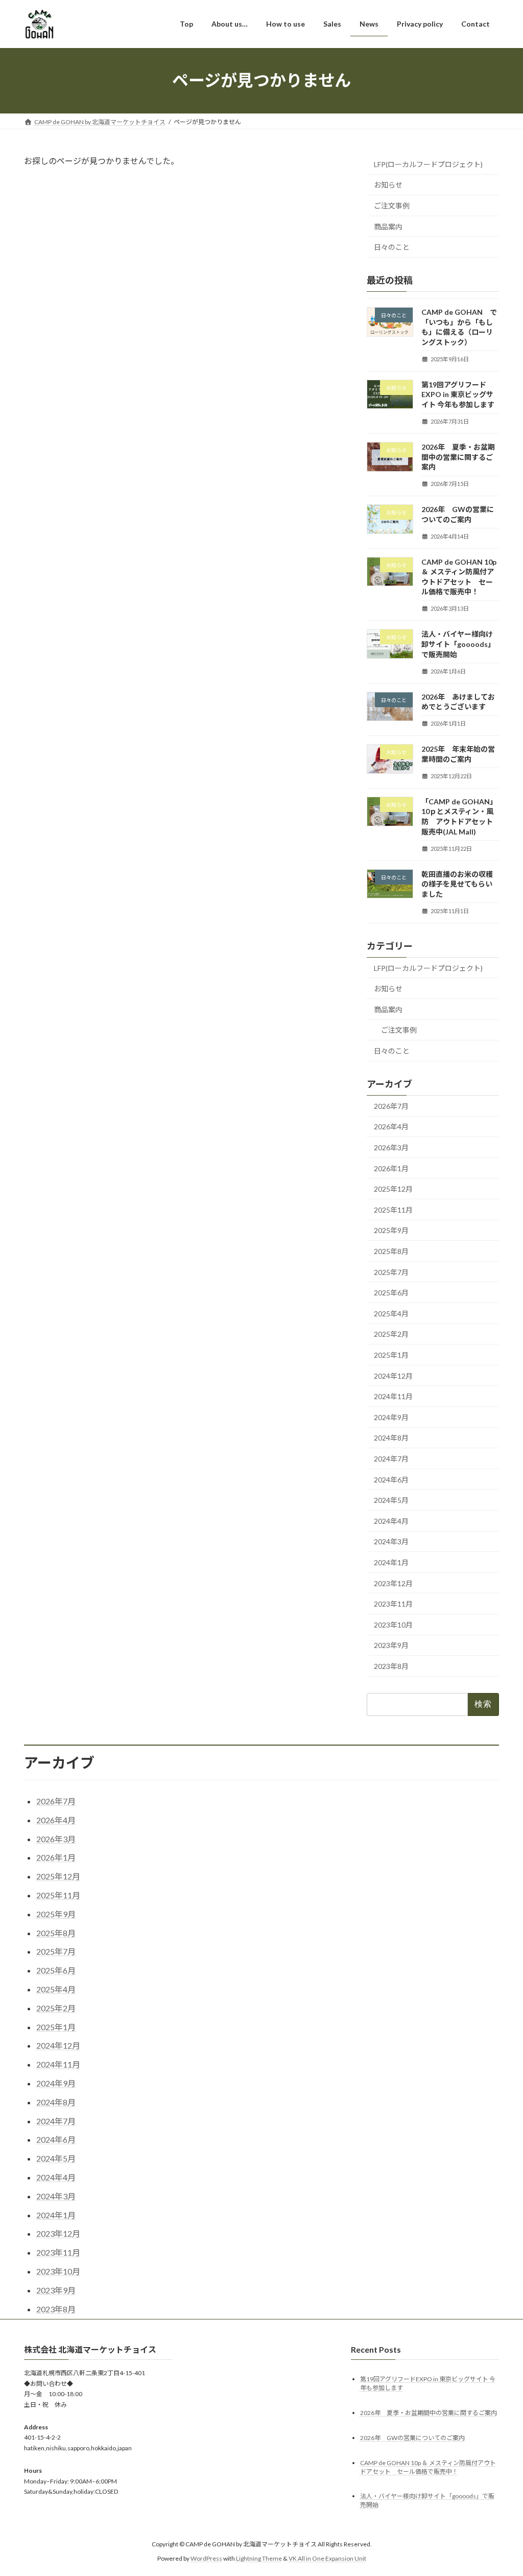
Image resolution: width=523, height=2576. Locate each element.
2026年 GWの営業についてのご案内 (412, 2437)
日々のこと (392, 247)
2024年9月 (391, 1417)
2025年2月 (391, 1334)
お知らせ (388, 185)
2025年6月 (391, 1293)
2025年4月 (391, 1313)
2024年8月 (391, 1438)
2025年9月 (391, 1230)
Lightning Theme (259, 2558)
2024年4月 (391, 1521)
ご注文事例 (392, 206)
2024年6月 (391, 1479)
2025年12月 (393, 1189)
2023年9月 (391, 1645)
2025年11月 (393, 1209)
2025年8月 (391, 1251)
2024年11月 (393, 1396)
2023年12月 (393, 1583)
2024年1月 (391, 1562)
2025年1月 (391, 1355)
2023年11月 (393, 1604)
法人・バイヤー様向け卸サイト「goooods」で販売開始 (458, 644)
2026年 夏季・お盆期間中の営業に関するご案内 (458, 457)
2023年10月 (393, 1624)
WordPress (206, 2558)
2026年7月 (391, 1106)
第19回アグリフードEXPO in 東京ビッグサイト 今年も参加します (458, 394)
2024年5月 (391, 1500)
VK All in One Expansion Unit (327, 2558)
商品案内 (388, 226)
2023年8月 (391, 1666)
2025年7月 (391, 1272)
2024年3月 (391, 1541)
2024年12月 (393, 1375)
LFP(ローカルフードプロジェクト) (428, 164)
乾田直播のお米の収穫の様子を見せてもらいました (457, 884)
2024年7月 (391, 1459)
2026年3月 (391, 1147)
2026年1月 (391, 1168)
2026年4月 (391, 1127)
